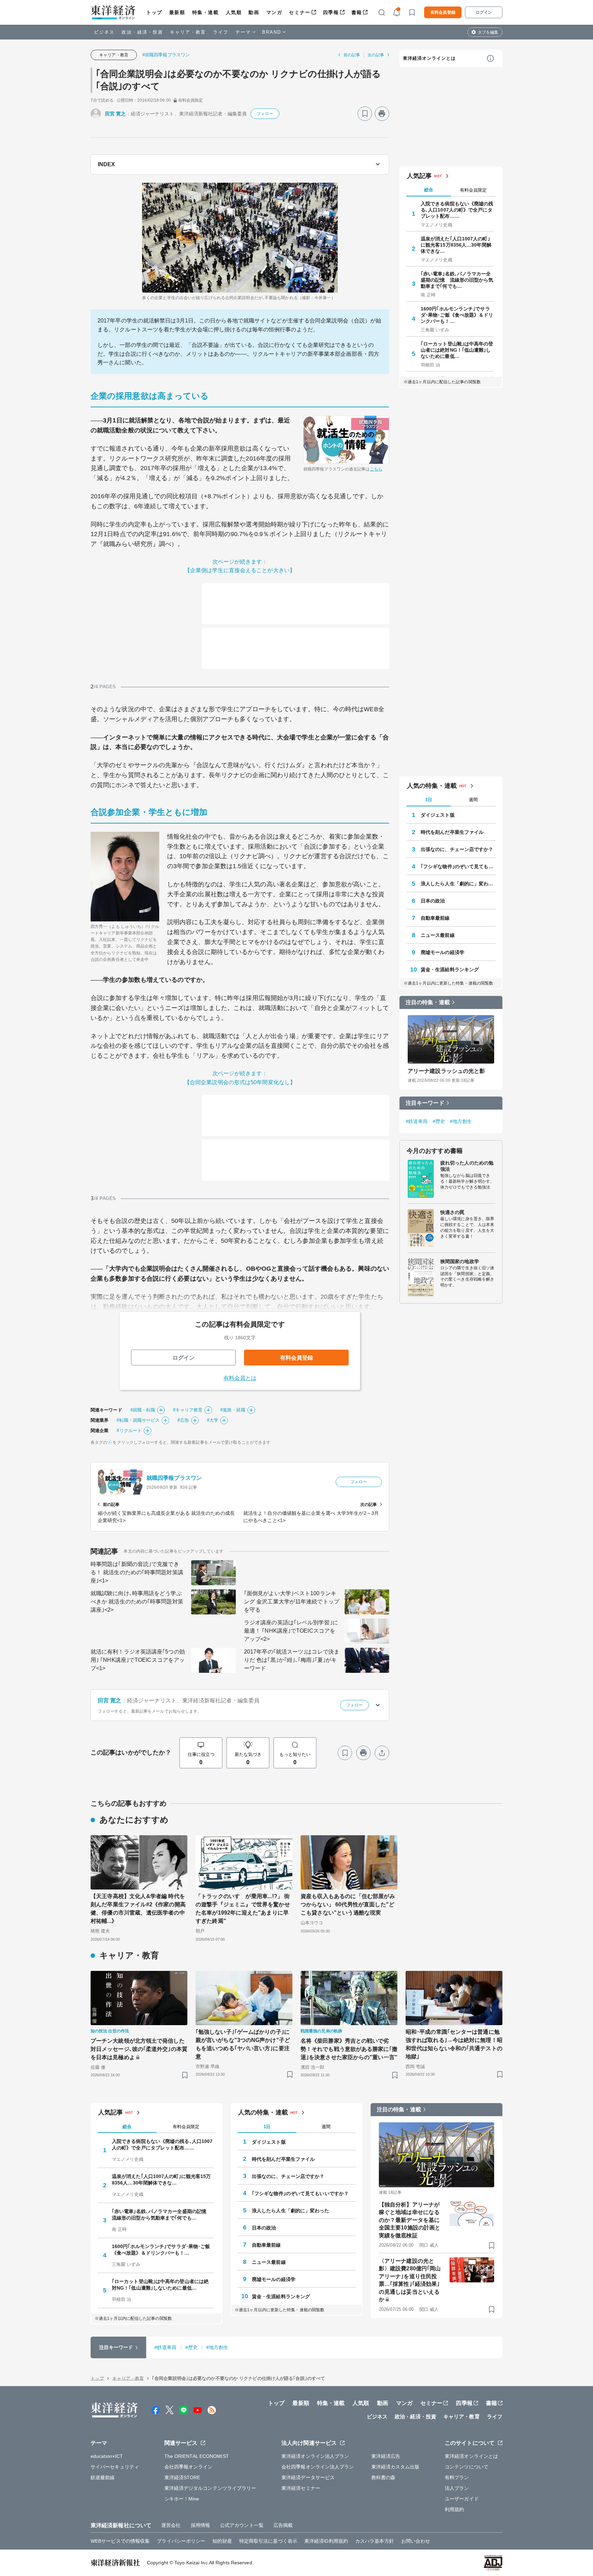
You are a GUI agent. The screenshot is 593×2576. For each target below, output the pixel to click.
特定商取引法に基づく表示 (268, 2541)
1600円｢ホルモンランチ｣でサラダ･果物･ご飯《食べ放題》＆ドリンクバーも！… (457, 315)
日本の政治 (433, 901)
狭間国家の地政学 (460, 1261)
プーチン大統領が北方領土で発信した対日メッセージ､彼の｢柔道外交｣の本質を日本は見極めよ (139, 2049)
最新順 (177, 12)
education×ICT (107, 2456)
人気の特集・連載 (432, 786)
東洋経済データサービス (308, 2477)
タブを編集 (488, 32)
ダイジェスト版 (438, 815)
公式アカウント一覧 (242, 2525)
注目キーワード (425, 1103)
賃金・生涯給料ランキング (450, 969)
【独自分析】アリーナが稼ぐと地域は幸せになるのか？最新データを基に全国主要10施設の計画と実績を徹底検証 (410, 2220)
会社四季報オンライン (189, 2467)
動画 (254, 12)
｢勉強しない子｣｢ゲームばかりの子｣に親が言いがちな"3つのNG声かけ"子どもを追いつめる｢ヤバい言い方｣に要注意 (243, 2044)
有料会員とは (240, 1378)
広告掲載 (283, 2525)
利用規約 (454, 2509)
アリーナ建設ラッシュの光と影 (446, 1071)
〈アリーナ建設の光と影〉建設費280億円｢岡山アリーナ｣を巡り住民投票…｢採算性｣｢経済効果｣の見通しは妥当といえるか (410, 2280)
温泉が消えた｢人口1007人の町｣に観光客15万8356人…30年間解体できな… (456, 245)
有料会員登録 (443, 12)
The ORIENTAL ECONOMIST (197, 2456)
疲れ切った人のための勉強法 (467, 1166)
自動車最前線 (435, 918)
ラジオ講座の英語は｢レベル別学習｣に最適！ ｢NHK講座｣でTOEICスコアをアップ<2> (291, 1631)
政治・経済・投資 (142, 32)
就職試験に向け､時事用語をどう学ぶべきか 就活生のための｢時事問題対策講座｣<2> (137, 1602)
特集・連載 (206, 12)
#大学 (213, 1420)
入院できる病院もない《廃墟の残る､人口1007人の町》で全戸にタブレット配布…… (457, 210)
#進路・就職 (233, 1410)
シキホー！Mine (182, 2499)
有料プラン (457, 2477)
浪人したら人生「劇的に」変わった (458, 884)
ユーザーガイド (462, 2499)
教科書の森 (383, 2477)
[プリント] (382, 114)
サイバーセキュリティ (115, 2467)
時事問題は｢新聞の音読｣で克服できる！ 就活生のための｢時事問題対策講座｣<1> (137, 1572)
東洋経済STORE (182, 2477)
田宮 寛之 (115, 114)
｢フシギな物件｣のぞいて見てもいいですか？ (458, 866)
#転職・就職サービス (138, 1420)
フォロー (265, 114)
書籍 (357, 12)
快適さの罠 (452, 1212)
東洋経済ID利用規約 (326, 2541)
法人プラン (457, 2488)
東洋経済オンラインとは (429, 58)
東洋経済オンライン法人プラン (315, 2456)
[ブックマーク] (365, 114)
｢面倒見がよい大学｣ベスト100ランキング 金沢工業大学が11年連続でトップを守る (292, 1602)
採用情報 (200, 2525)
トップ (154, 12)
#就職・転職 (143, 1410)
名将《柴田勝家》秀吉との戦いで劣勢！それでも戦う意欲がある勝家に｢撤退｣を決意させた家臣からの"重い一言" (349, 2049)
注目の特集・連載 (428, 1002)
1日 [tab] (429, 800)
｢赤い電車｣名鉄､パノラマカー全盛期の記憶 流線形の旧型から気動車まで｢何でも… (457, 280)
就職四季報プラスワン (174, 1478)
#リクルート (129, 1431)
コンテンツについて (467, 2467)
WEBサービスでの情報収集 (120, 2541)
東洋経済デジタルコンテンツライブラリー (210, 2488)
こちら (376, 469)
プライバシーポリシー (181, 2541)
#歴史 (439, 1121)
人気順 (234, 12)
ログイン (484, 12)
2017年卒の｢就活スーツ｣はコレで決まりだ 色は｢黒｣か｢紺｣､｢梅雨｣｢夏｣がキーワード (292, 1660)
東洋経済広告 (386, 2456)
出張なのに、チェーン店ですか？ (457, 849)
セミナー (300, 12)
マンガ (274, 12)
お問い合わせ (416, 2541)
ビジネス (104, 32)
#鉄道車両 (417, 1121)
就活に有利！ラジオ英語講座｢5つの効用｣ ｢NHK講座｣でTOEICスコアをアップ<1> (138, 1660)
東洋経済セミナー (301, 2488)
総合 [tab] (429, 190)
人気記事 (419, 176)
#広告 (183, 1420)
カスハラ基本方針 (375, 2541)
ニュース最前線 (438, 935)
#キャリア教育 (188, 1410)
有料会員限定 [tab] (473, 190)
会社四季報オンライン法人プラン (318, 2467)
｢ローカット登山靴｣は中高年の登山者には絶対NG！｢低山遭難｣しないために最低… (457, 350)
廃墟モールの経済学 (443, 952)
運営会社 (171, 2525)
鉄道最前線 (103, 2477)
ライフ (221, 32)
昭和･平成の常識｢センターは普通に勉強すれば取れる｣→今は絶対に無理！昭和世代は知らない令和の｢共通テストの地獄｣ (454, 2044)
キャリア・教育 (188, 32)
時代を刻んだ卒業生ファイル (452, 832)
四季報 (331, 12)
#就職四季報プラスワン (166, 55)
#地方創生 (461, 1121)
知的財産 (222, 2541)
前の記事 (352, 55)
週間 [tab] (473, 800)
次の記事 (376, 55)
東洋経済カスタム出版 (396, 2467)
